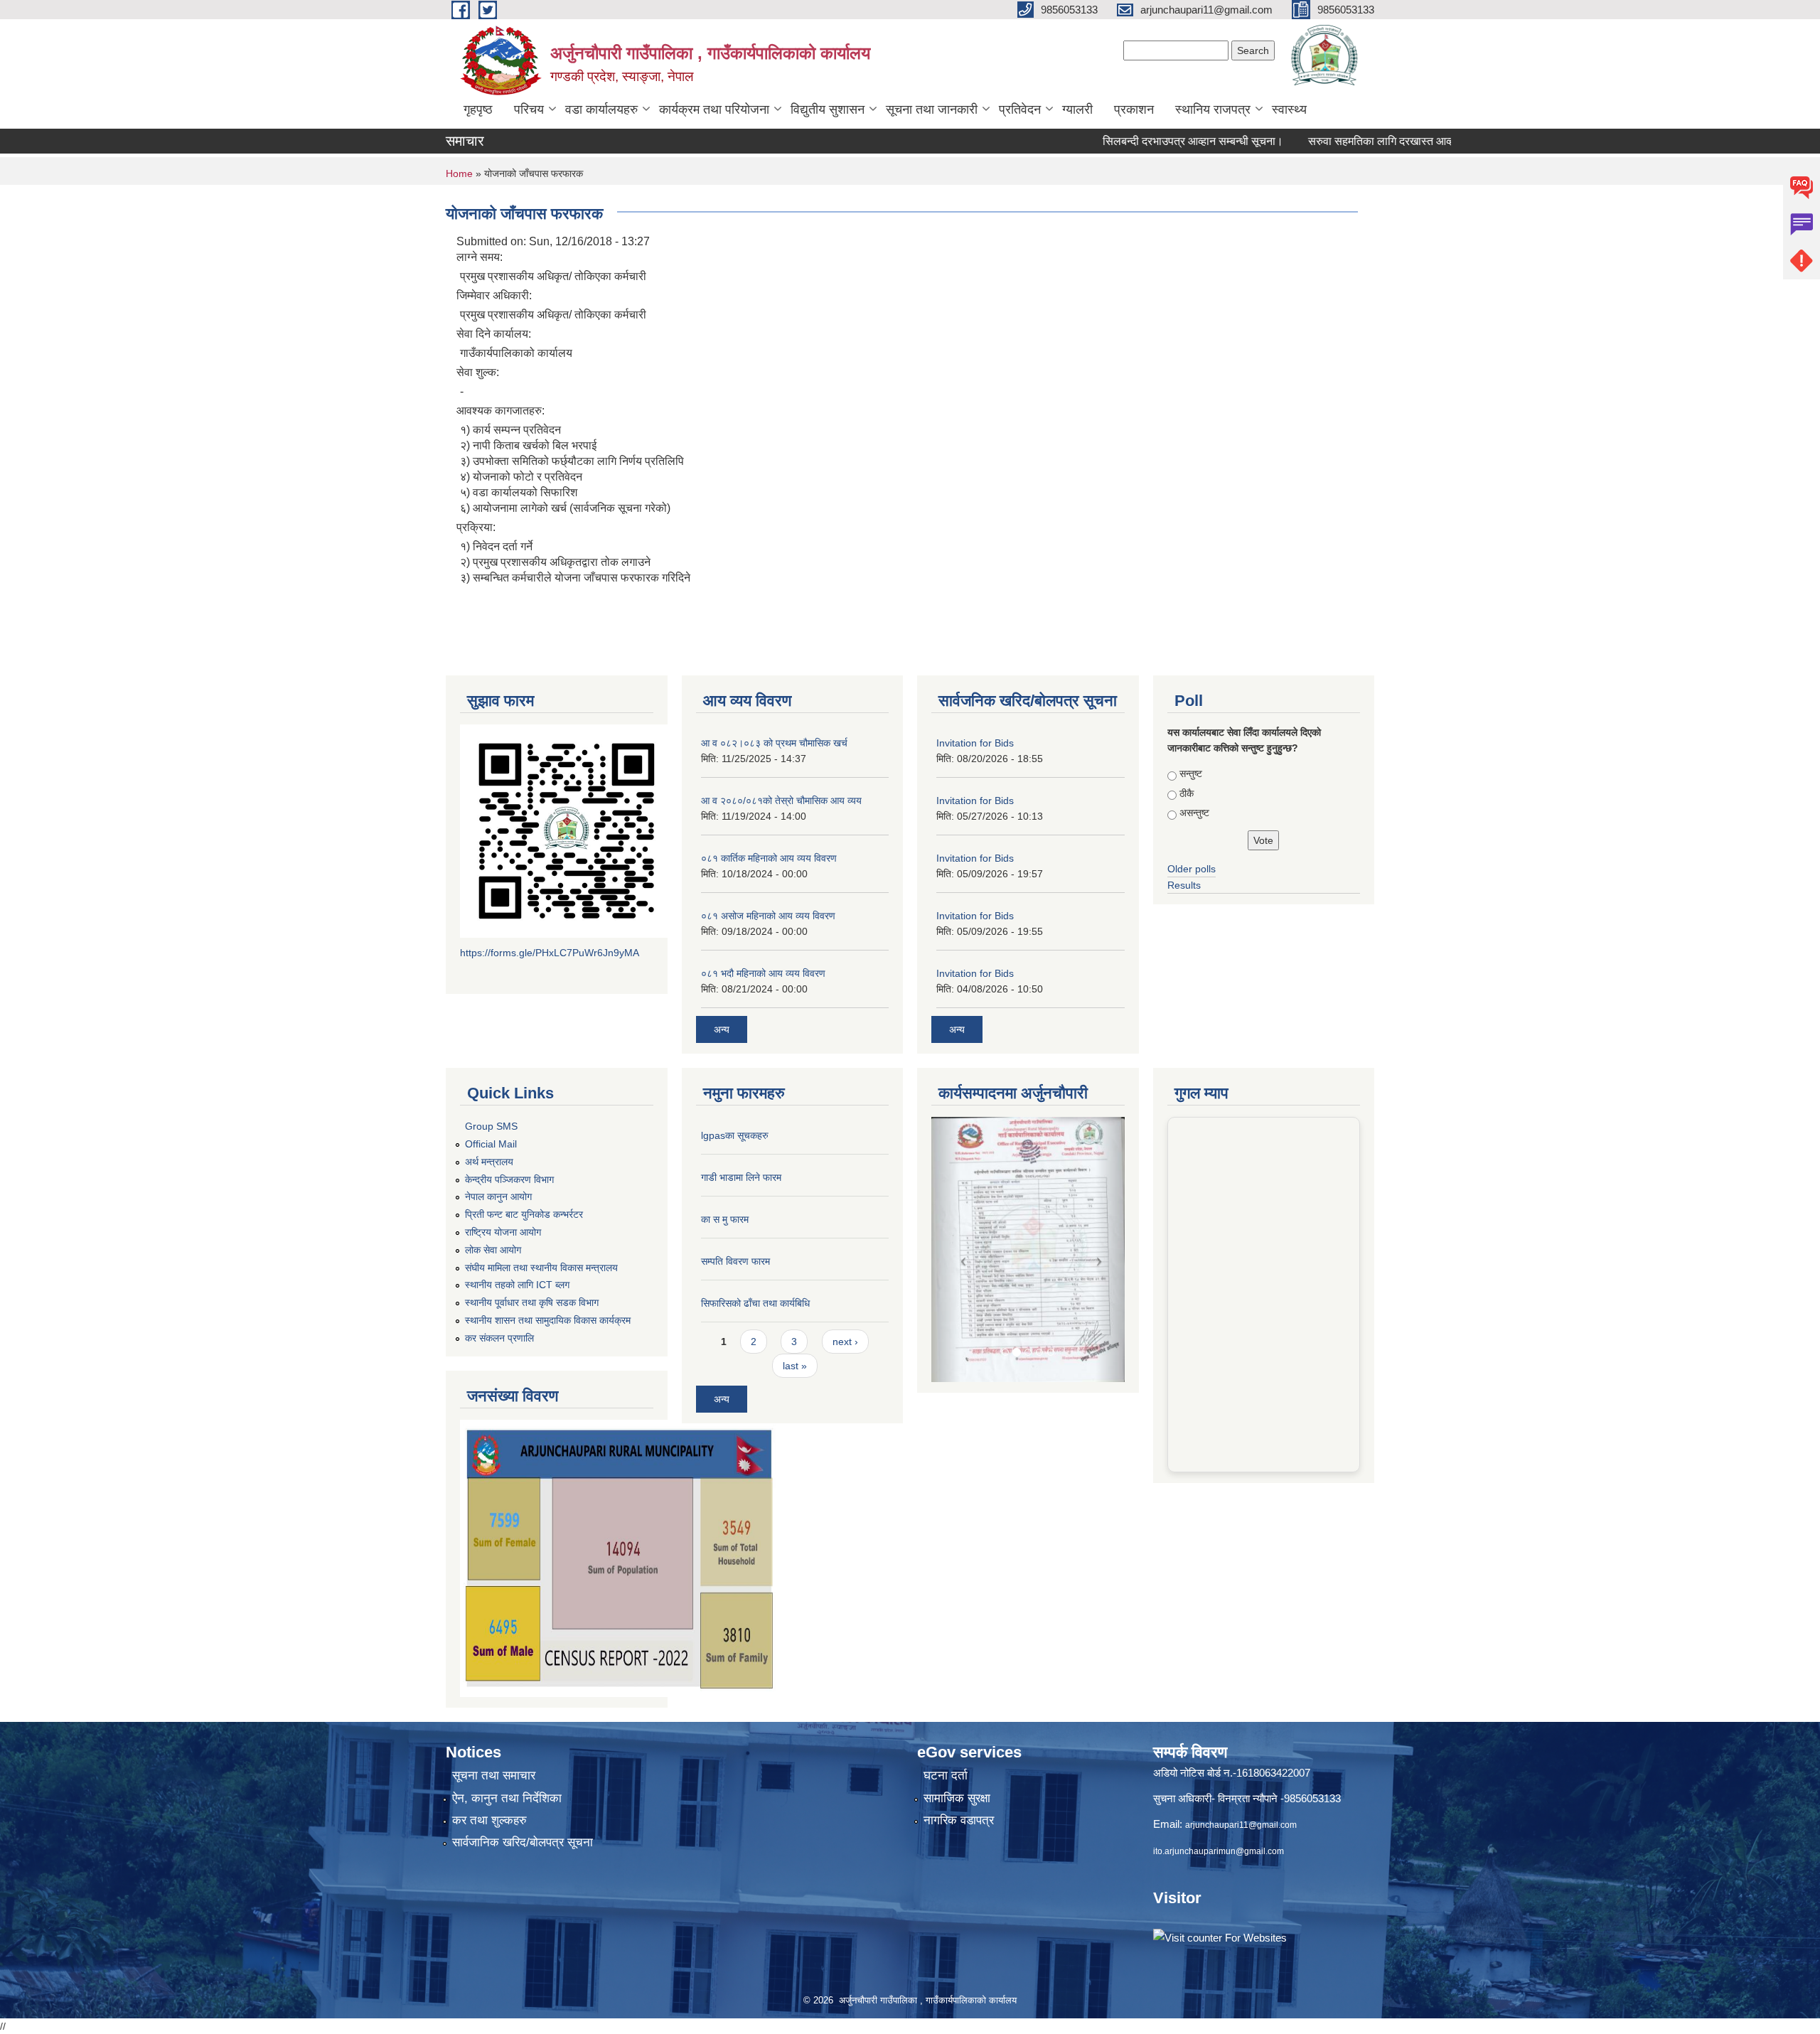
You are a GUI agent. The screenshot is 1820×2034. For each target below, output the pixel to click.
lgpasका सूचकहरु (735, 1135)
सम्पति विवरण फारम (735, 1261)
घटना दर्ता (946, 1776)
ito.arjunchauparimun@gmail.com (1219, 1851)
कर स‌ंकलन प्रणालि (499, 1338)
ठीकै (1187, 793)
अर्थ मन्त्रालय (489, 1162)
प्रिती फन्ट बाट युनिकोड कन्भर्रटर (524, 1214)
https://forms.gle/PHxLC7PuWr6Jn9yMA (550, 953)
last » (795, 1366)
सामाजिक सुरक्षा (957, 1798)
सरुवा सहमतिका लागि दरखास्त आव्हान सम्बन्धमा (1341, 141)
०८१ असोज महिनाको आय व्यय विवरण (768, 916)
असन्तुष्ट (1194, 813)
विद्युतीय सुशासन (828, 109)
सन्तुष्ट (1191, 774)
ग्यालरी (1077, 109)
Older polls (1192, 869)
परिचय (529, 109)
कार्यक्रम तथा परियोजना (714, 109)
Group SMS (491, 1126)
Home (459, 173)
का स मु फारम (725, 1219)
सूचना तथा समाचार (494, 1776)
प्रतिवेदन (1020, 109)
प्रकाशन (1134, 109)
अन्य (722, 1029)
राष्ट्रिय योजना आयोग (503, 1232)
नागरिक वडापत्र (959, 1820)
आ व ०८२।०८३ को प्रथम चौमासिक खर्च (774, 743)
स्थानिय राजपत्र (1213, 109)
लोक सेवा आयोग (493, 1250)
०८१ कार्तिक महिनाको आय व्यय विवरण (769, 858)
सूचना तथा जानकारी (932, 109)
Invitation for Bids (975, 743)
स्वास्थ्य (1289, 109)
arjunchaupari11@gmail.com (1241, 1825)
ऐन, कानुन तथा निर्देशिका (507, 1798)
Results (1184, 885)
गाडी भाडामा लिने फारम (741, 1177)
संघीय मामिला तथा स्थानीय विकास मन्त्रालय (541, 1268)
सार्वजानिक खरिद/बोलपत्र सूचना (523, 1842)
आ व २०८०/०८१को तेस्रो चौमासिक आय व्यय (781, 801)
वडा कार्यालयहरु (601, 109)
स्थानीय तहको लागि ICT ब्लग (517, 1285)
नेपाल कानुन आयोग (498, 1197)
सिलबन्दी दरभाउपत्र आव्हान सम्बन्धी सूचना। (1129, 141)
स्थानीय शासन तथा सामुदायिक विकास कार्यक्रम (548, 1320)
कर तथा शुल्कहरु (489, 1820)
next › (845, 1342)
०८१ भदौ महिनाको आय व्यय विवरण (763, 973)
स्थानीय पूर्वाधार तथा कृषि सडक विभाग (532, 1302)
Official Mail (491, 1144)
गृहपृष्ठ (478, 109)
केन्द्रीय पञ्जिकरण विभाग (509, 1179)
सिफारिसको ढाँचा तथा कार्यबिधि (755, 1303)
